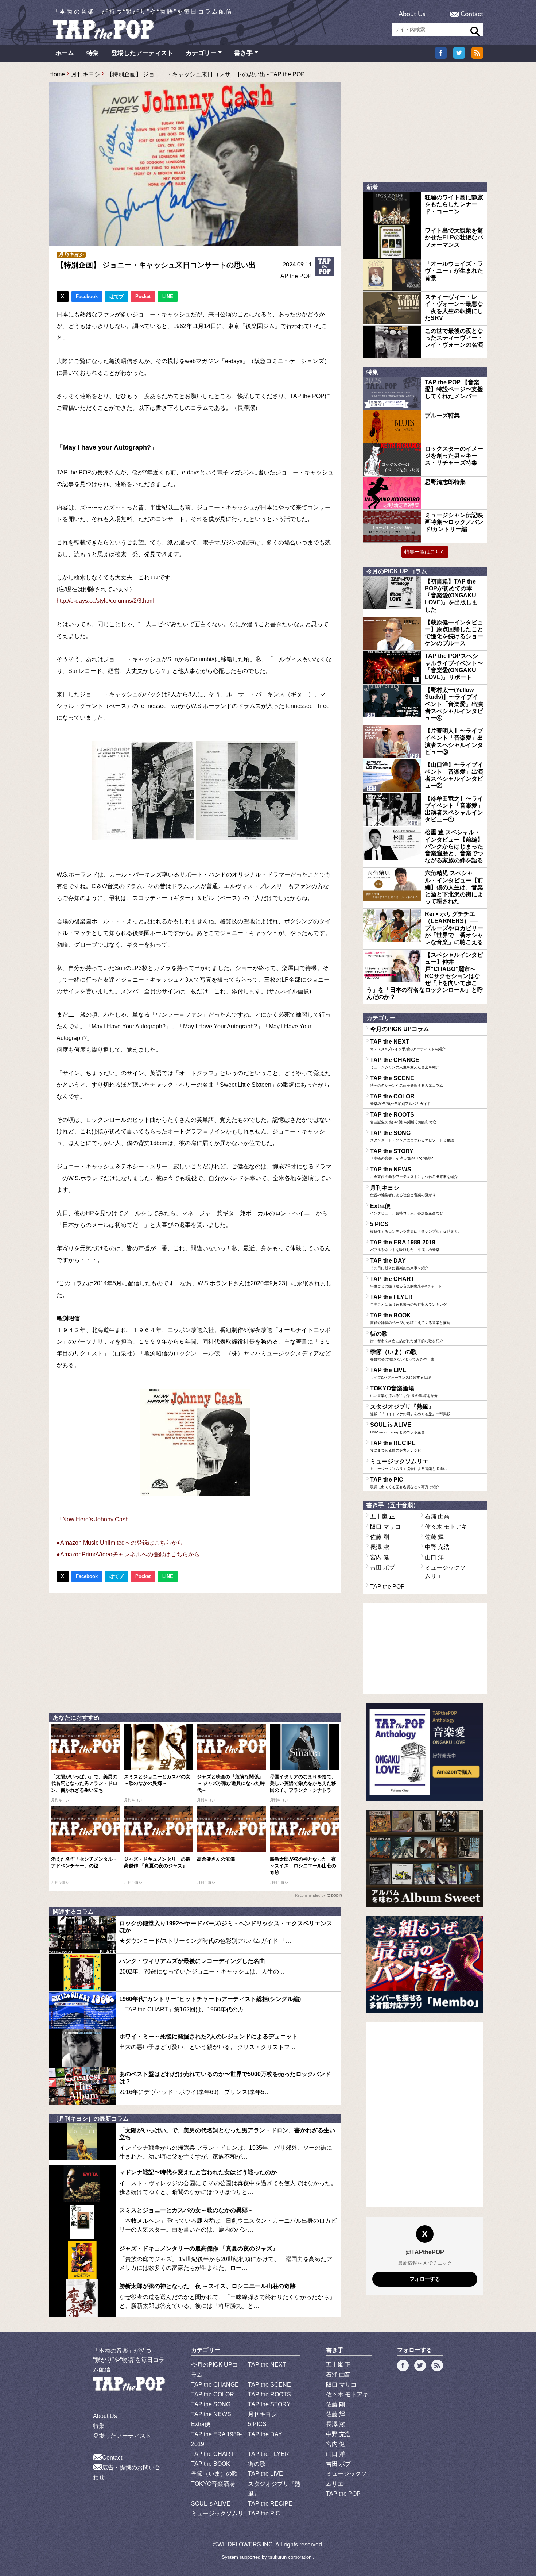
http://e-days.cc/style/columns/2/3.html (105, 601)
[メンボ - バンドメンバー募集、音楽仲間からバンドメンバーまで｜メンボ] (425, 1965)
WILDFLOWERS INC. (246, 2544)
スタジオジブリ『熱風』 (410, 1410)
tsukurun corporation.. (291, 2557)
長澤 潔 (380, 1547)
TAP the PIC (405, 1483)
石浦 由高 (437, 1516)
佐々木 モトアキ (446, 1527)
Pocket (143, 297)
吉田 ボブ (382, 1568)
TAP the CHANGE (405, 1063)
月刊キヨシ (86, 74)
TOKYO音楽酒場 (404, 1391)
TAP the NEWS (414, 1173)
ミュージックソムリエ (408, 1464)
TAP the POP (294, 276)
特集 (93, 53)
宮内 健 (380, 1557)
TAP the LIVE (401, 1373)
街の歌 (407, 1337)
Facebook (87, 297)
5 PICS (416, 1227)
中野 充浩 (437, 1547)
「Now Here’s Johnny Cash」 (96, 1519)
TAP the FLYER (408, 1300)
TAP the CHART (406, 1282)
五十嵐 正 (382, 1516)
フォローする (425, 2279)
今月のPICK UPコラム (400, 1029)
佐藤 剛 (380, 1537)
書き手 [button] (243, 53)
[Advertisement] (195, 1651)
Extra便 (407, 1209)
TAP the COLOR (400, 1100)
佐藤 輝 (434, 1537)
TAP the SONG (412, 1136)
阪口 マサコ (385, 1527)
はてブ (116, 297)
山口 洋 (434, 1557)
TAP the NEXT (408, 1045)
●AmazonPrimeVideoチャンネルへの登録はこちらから (128, 1554)
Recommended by (310, 1895)
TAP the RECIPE (396, 1446)
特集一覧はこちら (425, 552)
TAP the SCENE (407, 1081)
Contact (472, 14)
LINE (168, 297)
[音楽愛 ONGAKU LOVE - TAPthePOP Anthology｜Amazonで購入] (425, 1752)
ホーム (65, 53)
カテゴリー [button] (201, 53)
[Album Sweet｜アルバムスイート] (425, 1858)
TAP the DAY (399, 1264)
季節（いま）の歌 (402, 1355)
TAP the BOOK (410, 1318)
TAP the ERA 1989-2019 (405, 1245)
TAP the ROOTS (403, 1118)
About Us (412, 14)
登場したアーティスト (142, 53)
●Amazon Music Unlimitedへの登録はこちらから (120, 1543)
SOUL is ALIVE (397, 1428)
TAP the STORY (401, 1154)
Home (57, 74)
